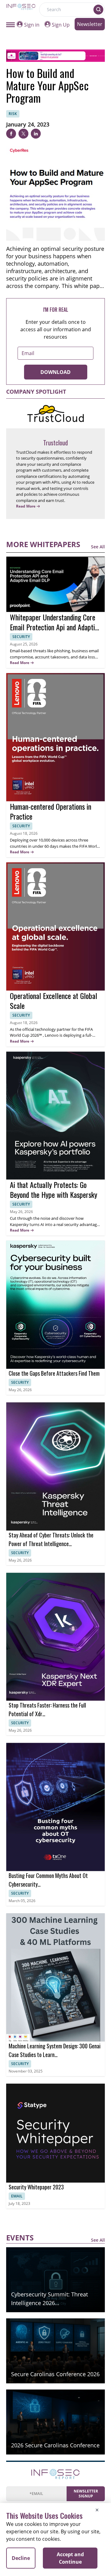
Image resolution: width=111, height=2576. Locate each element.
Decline (21, 2558)
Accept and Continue (70, 2558)
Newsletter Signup (86, 2494)
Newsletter (90, 24)
